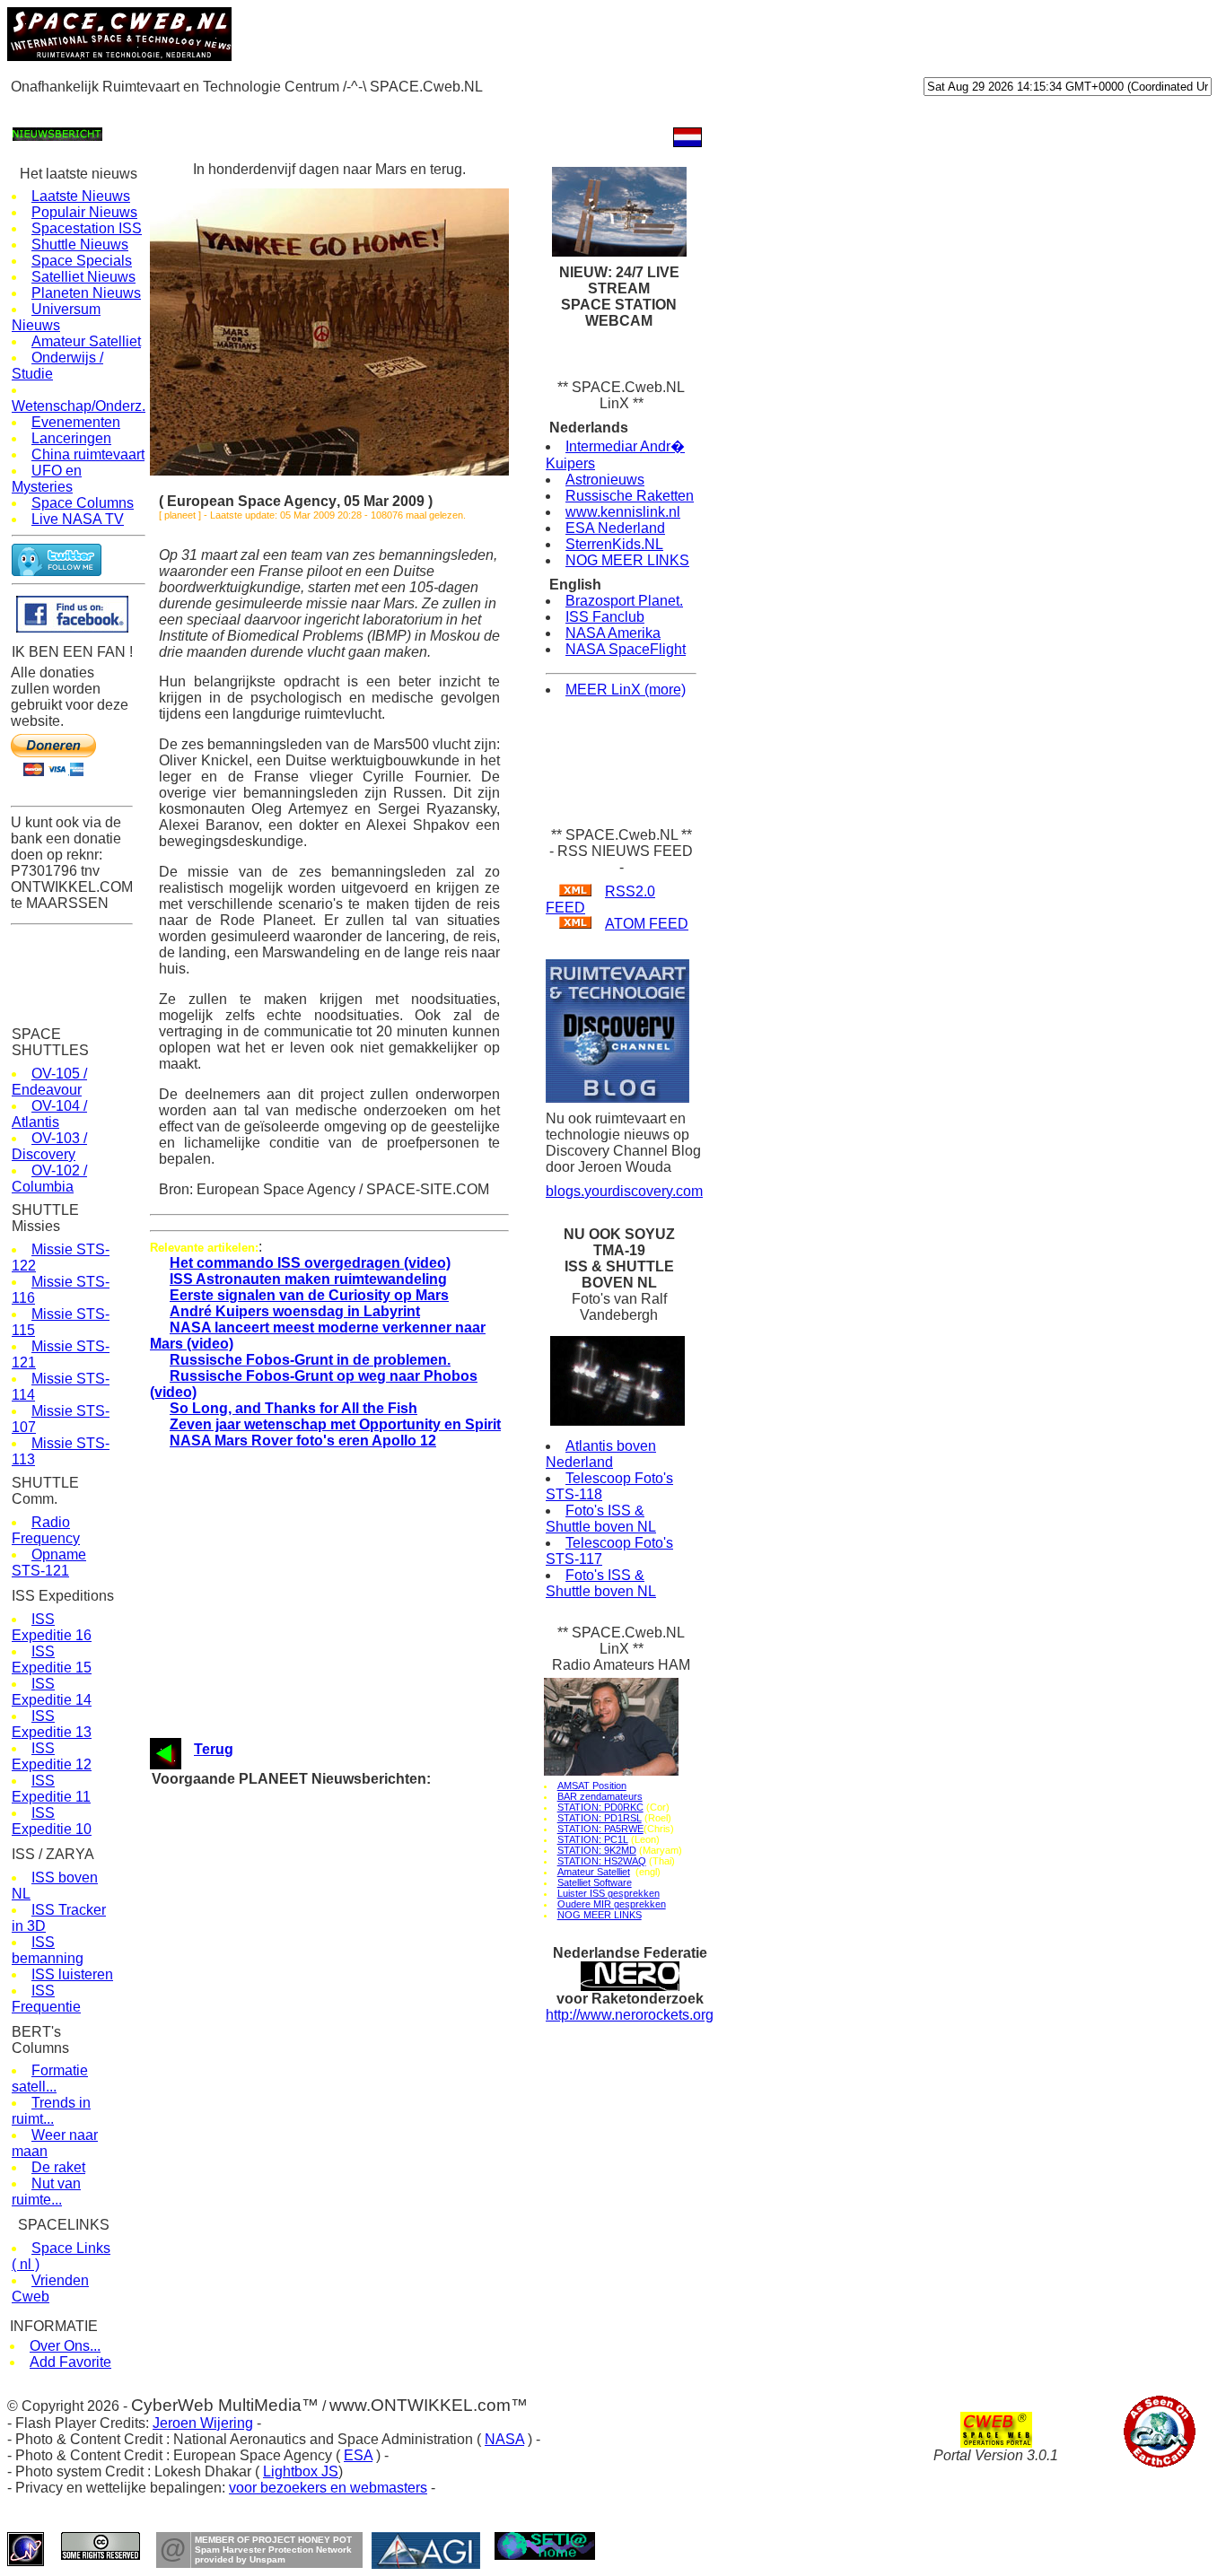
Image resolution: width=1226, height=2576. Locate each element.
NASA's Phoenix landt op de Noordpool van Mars (372, 2019)
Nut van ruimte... (46, 2192)
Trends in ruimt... (51, 2111)
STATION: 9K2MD (597, 1850)
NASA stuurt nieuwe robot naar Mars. (342, 1917)
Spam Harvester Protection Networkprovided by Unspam (273, 2554)
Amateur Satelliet (86, 341)
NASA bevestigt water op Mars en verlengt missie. (376, 1934)
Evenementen (76, 422)
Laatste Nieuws (81, 196)
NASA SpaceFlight (626, 649)
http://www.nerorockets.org (630, 2015)
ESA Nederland (615, 528)
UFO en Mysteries (47, 479)
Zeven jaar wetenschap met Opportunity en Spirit (335, 1424)
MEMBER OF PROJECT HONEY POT (273, 2540)
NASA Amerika (613, 633)
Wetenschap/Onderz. (79, 406)
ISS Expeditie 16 (52, 1627)
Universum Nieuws (56, 317)
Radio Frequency (46, 1530)
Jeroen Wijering (203, 2423)
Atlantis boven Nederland (601, 1454)
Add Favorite (70, 2362)
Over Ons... (65, 2346)
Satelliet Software (595, 1882)
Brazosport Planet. (624, 601)
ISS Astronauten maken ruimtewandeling (308, 1279)
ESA (358, 2455)
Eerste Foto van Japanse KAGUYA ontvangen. (367, 2139)
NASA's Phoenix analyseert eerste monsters (361, 1968)
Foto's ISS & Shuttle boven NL (601, 1519)
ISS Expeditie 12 (52, 1756)
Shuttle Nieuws (80, 245)
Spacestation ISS (87, 228)
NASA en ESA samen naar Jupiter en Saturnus (367, 1798)
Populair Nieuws (84, 212)
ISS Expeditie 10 (52, 1821)
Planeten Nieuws (86, 293)
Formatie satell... (50, 2078)
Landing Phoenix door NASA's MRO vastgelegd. (370, 2002)
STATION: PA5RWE (600, 1829)
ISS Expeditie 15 (52, 1659)
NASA (504, 2439)
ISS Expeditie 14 (52, 1692)
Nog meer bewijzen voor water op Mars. (348, 2207)
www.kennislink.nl (623, 512)
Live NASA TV (78, 519)
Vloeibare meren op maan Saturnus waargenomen (374, 1951)
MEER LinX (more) (626, 690)
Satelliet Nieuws (83, 277)
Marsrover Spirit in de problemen (329, 1832)
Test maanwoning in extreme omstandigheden (364, 2122)
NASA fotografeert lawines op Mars (336, 2053)
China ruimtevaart (88, 454)
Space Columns (83, 503)
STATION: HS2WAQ (602, 1861)
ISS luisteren (72, 1974)
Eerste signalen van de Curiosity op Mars (309, 1295)
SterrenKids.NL (614, 544)
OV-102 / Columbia (49, 1179)
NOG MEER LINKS (627, 560)
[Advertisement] (334, 109)
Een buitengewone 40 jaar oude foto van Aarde (366, 1866)
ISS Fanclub (605, 617)
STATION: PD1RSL (600, 1818)
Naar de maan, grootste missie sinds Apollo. (360, 2173)
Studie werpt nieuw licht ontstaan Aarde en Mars (370, 2104)
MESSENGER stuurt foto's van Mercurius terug (368, 1883)
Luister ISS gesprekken (609, 1893)
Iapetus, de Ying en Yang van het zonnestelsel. (368, 2156)
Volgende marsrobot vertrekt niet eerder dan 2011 (372, 1849)
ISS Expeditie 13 (52, 1724)
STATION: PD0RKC (600, 1807)
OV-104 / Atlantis (49, 1114)
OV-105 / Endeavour (49, 1082)
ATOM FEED (647, 924)
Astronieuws (605, 480)
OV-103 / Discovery (49, 1146)
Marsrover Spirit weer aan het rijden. (339, 1815)
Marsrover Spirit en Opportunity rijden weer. (357, 2190)
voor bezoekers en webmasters (328, 2488)
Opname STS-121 (49, 1563)
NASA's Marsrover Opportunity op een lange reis (371, 1900)
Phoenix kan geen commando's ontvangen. (357, 1985)
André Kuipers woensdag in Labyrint (295, 1311)
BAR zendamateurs (600, 1796)
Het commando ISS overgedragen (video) (310, 1263)
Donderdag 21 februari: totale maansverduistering (372, 2087)
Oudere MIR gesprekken (612, 1904)
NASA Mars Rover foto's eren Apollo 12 (303, 1441)
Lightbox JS (301, 2471)
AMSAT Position (592, 1786)
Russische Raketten (630, 496)
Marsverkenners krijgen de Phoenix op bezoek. (367, 2070)
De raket (58, 2167)
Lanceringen (71, 438)
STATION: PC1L (593, 1839)
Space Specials (82, 261)
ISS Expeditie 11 (51, 1789)
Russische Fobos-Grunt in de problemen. (310, 1360)
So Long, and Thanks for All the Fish (293, 1408)
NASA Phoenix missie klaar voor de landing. (360, 2036)
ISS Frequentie (46, 1999)
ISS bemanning (48, 1950)
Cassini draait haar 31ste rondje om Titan (352, 2224)
